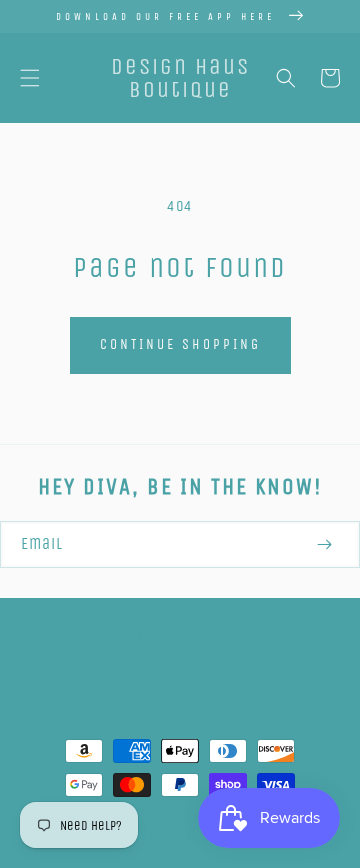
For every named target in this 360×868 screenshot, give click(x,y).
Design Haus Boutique (186, 809)
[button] (30, 78)
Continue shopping (180, 344)
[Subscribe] (324, 544)
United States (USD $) (170, 677)
